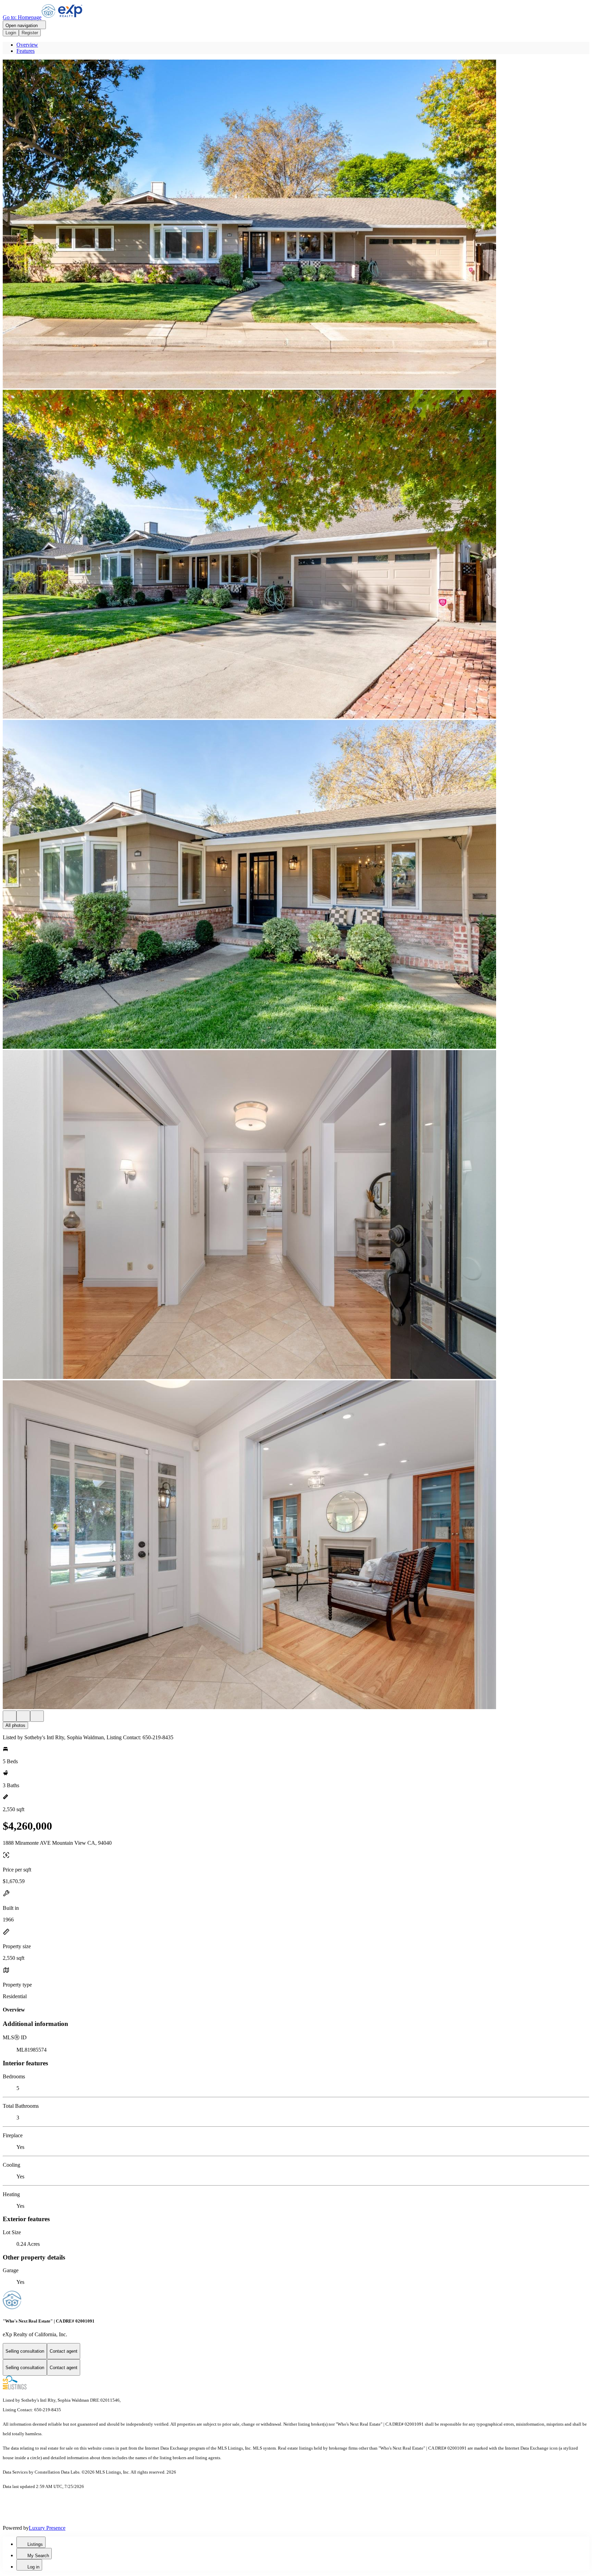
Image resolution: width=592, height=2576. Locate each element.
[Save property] (23, 1716)
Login (11, 33)
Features (26, 51)
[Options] (10, 1716)
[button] (296, 225)
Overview (27, 45)
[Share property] (37, 1716)
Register (30, 33)
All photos (15, 1725)
